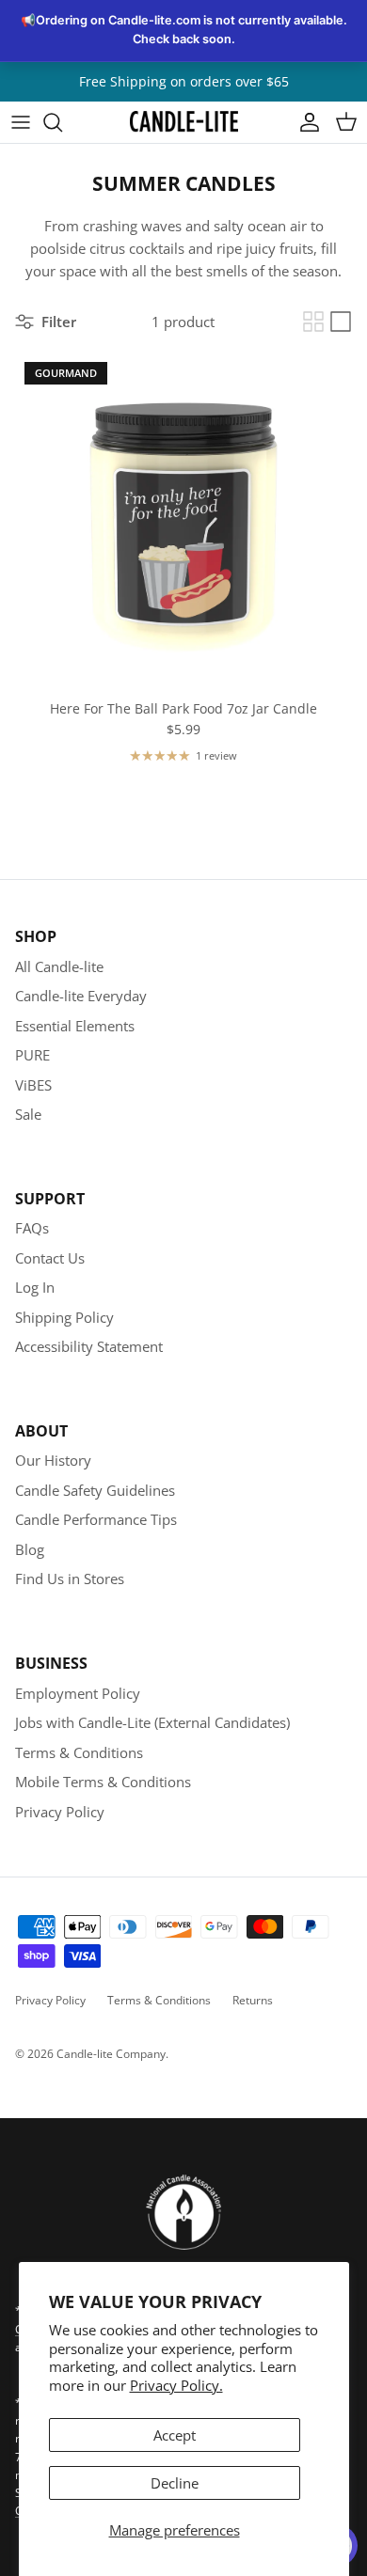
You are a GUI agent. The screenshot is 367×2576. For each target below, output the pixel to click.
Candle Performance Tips (96, 1519)
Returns (253, 2000)
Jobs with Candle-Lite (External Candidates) (152, 1722)
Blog (30, 1549)
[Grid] (313, 322)
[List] (341, 322)
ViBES (33, 1085)
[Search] (62, 122)
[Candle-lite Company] (184, 122)
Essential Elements (75, 1026)
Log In (35, 1287)
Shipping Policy (64, 1317)
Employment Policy (78, 1693)
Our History (53, 1460)
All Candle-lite (59, 966)
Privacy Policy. (176, 2385)
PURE (32, 1055)
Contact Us (50, 1258)
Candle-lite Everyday (81, 996)
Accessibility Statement (89, 1346)
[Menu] (21, 122)
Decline (175, 2483)
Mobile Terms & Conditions (103, 1782)
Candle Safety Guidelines (95, 1490)
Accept (175, 2435)
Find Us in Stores (70, 1579)
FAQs (32, 1228)
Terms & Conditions (79, 1752)
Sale (28, 1114)
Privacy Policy (60, 1812)
